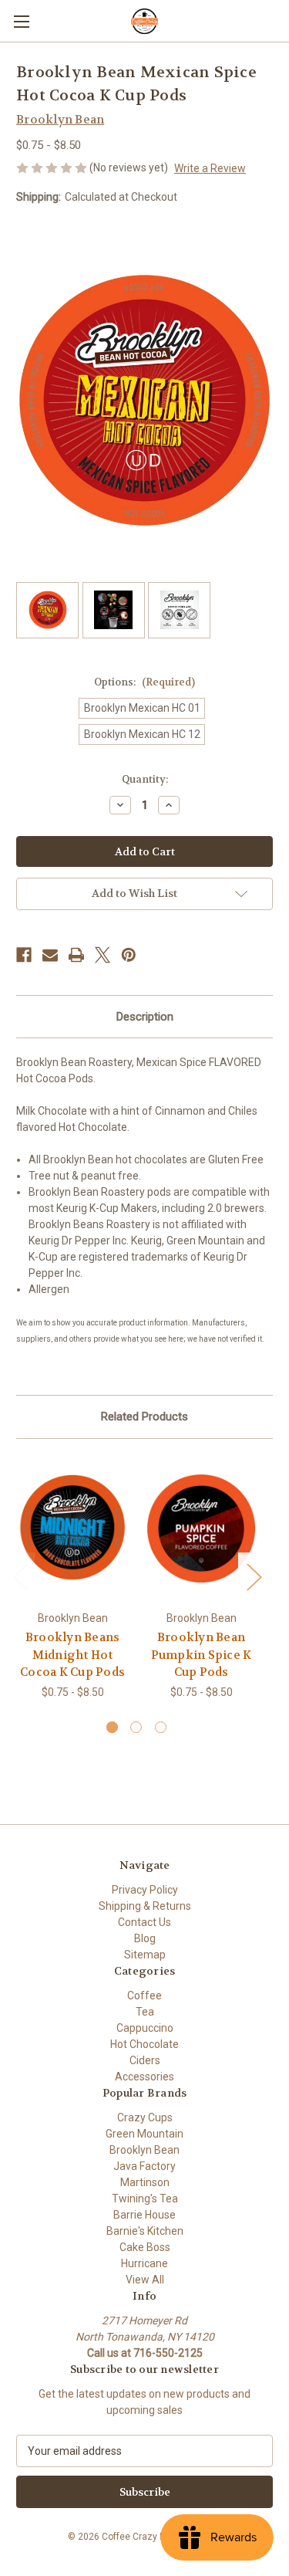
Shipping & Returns (145, 1906)
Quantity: (145, 779)
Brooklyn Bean (144, 2150)
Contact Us (144, 1922)
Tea (145, 2012)
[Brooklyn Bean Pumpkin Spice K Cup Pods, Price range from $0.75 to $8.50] (201, 1529)
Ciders (145, 2060)
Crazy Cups (145, 2117)
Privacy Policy (145, 1890)
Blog (145, 1938)
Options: (144, 682)
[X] (102, 955)
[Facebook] (24, 955)
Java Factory (144, 2166)
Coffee (144, 1995)
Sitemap (145, 1955)
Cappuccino (145, 2028)
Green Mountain (144, 2134)
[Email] (50, 955)
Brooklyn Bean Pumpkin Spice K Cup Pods (202, 1655)
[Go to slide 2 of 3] (136, 1727)
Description (145, 1017)
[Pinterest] (129, 955)
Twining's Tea (145, 2199)
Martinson (145, 2182)
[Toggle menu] (21, 21)
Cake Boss (145, 2247)
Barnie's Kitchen (145, 2231)
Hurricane (144, 2263)
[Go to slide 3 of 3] (161, 1727)
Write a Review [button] (210, 168)
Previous (20, 1576)
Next (254, 1576)
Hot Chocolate (144, 2044)
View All (145, 2280)
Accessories (144, 2077)
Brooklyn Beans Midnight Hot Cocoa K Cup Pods (72, 1655)
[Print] (76, 955)
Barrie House (144, 2215)
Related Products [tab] (144, 1417)
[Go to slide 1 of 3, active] (112, 1727)
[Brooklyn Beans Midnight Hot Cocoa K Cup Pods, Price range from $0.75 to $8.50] (72, 1529)
